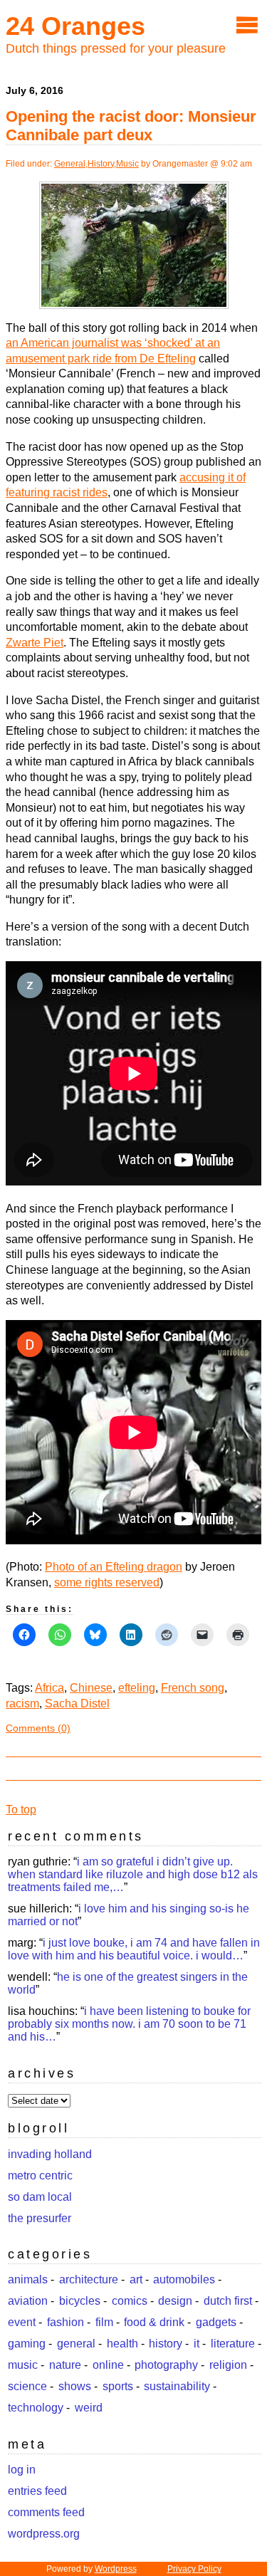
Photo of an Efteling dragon (114, 1567)
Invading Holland (50, 2154)
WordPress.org (44, 2534)
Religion (228, 2365)
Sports (118, 2386)
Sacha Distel (77, 1703)
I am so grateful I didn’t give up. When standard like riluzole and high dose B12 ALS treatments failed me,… (133, 1874)
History (101, 164)
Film (104, 2322)
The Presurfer (40, 2218)
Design (175, 2301)
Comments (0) (38, 1728)
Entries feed (37, 2491)
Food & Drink (154, 2322)
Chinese (91, 1688)
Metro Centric (40, 2176)
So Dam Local (40, 2197)
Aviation (28, 2301)
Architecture (89, 2279)
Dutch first (228, 2301)
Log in (22, 2470)
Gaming (27, 2344)
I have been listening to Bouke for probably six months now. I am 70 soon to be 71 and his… (129, 2024)
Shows (75, 2386)
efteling (137, 1688)
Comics (130, 2301)
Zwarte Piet (35, 643)
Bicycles (80, 2301)
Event (22, 2322)
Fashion (66, 2322)
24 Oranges (75, 26)
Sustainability (177, 2386)
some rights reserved (107, 1582)
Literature (233, 2344)
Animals (28, 2279)
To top (21, 1810)
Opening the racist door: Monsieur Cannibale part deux (131, 126)
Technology (36, 2408)
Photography (166, 2365)
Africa (49, 1688)
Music (127, 164)
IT (197, 2344)
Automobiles (184, 2279)
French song (193, 1688)
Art (136, 2279)
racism (22, 1703)
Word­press (116, 2569)
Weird (89, 2408)
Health (122, 2344)
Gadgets (216, 2322)
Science (27, 2386)
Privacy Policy (194, 2569)
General (70, 164)
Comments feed (46, 2512)
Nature (65, 2365)
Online (108, 2365)
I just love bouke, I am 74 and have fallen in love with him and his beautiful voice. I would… (134, 1949)
